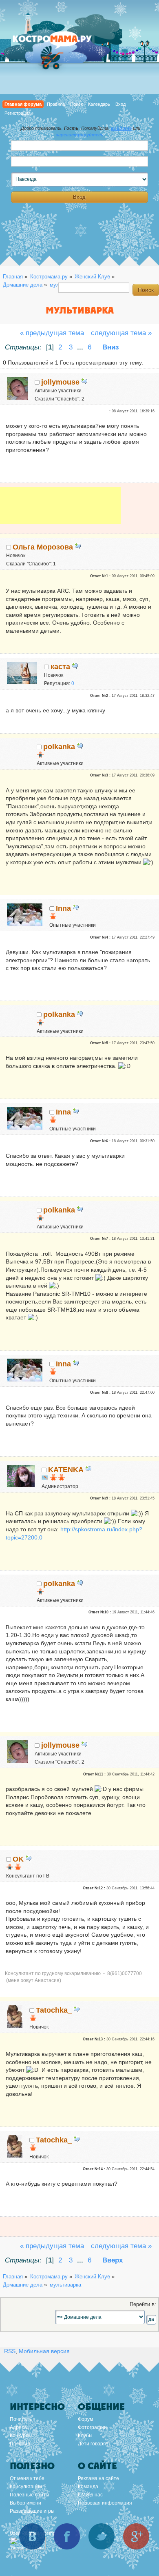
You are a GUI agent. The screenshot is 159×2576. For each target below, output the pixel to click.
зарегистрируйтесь (80, 135)
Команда (88, 2487)
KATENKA (66, 1470)
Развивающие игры (32, 2511)
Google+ (136, 2536)
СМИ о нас (90, 2495)
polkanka (59, 747)
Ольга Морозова (43, 547)
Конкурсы (21, 2436)
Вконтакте (32, 2536)
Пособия (20, 2444)
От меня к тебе (27, 2478)
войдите (121, 128)
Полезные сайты (30, 2495)
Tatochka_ (54, 2010)
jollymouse (60, 382)
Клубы (85, 2436)
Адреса (18, 2427)
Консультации (26, 2487)
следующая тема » (121, 333)
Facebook (67, 2536)
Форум (85, 2419)
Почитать (21, 2419)
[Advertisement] (60, 511)
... (81, 347)
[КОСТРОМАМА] (61, 43)
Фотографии (92, 2427)
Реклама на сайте (98, 2478)
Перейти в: (143, 2305)
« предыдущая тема (52, 333)
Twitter (102, 2536)
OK (18, 1859)
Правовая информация (105, 2503)
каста (60, 667)
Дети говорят (93, 2444)
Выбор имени (25, 2503)
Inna (63, 908)
